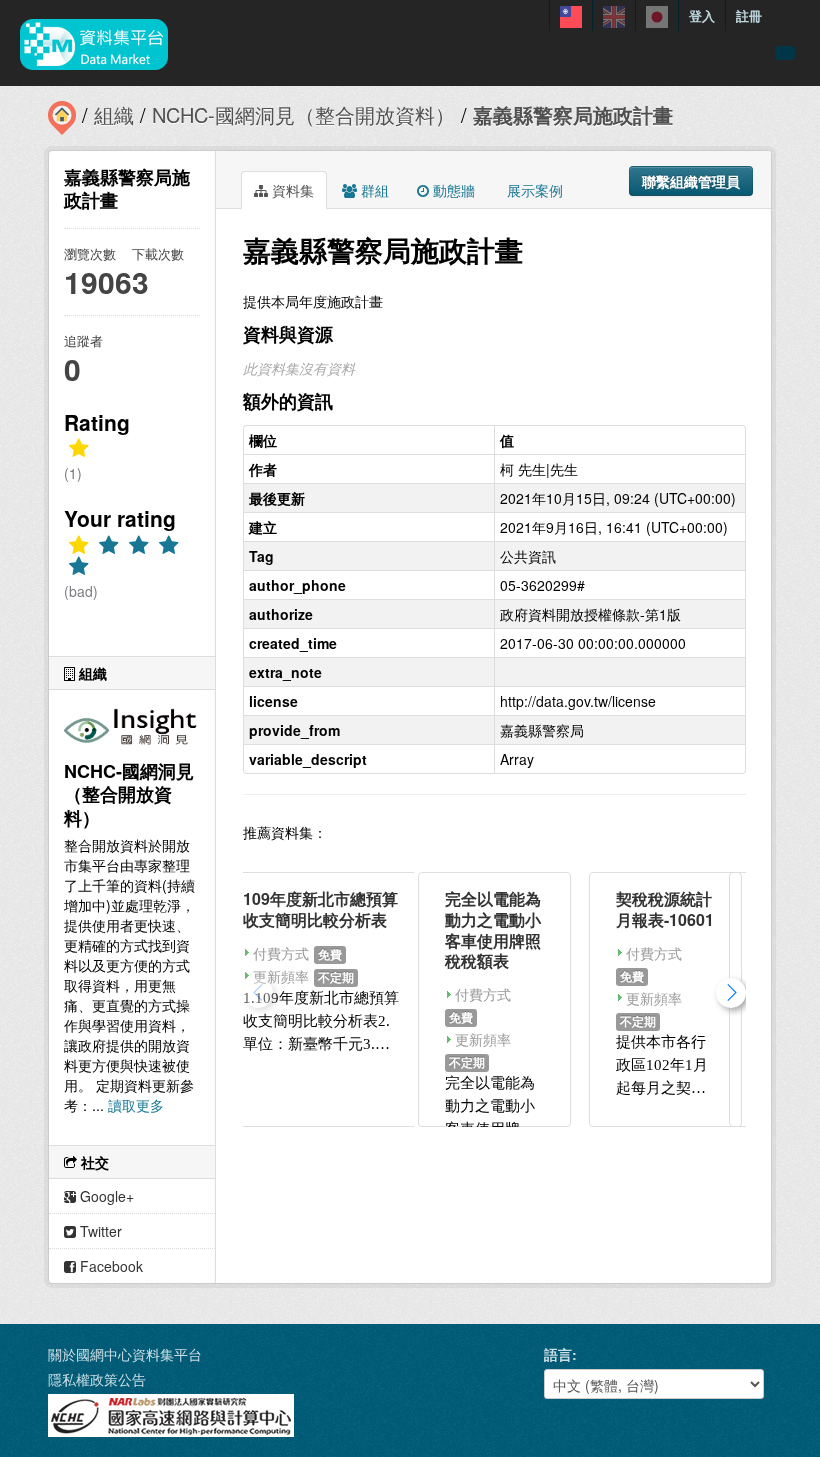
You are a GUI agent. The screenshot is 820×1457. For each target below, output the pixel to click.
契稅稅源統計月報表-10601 (665, 909)
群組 (373, 190)
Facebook (109, 1266)
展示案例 (533, 190)
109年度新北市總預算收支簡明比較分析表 (320, 909)
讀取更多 (136, 1105)
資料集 (291, 190)
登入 (702, 15)
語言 (558, 1354)
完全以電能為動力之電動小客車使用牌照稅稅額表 (493, 929)
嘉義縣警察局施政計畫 (573, 114)
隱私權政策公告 (97, 1379)
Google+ (105, 1196)
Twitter (99, 1231)
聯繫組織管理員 (691, 181)
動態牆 (452, 190)
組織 (114, 114)
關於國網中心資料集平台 (125, 1354)
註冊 (749, 15)
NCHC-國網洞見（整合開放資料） (303, 114)
